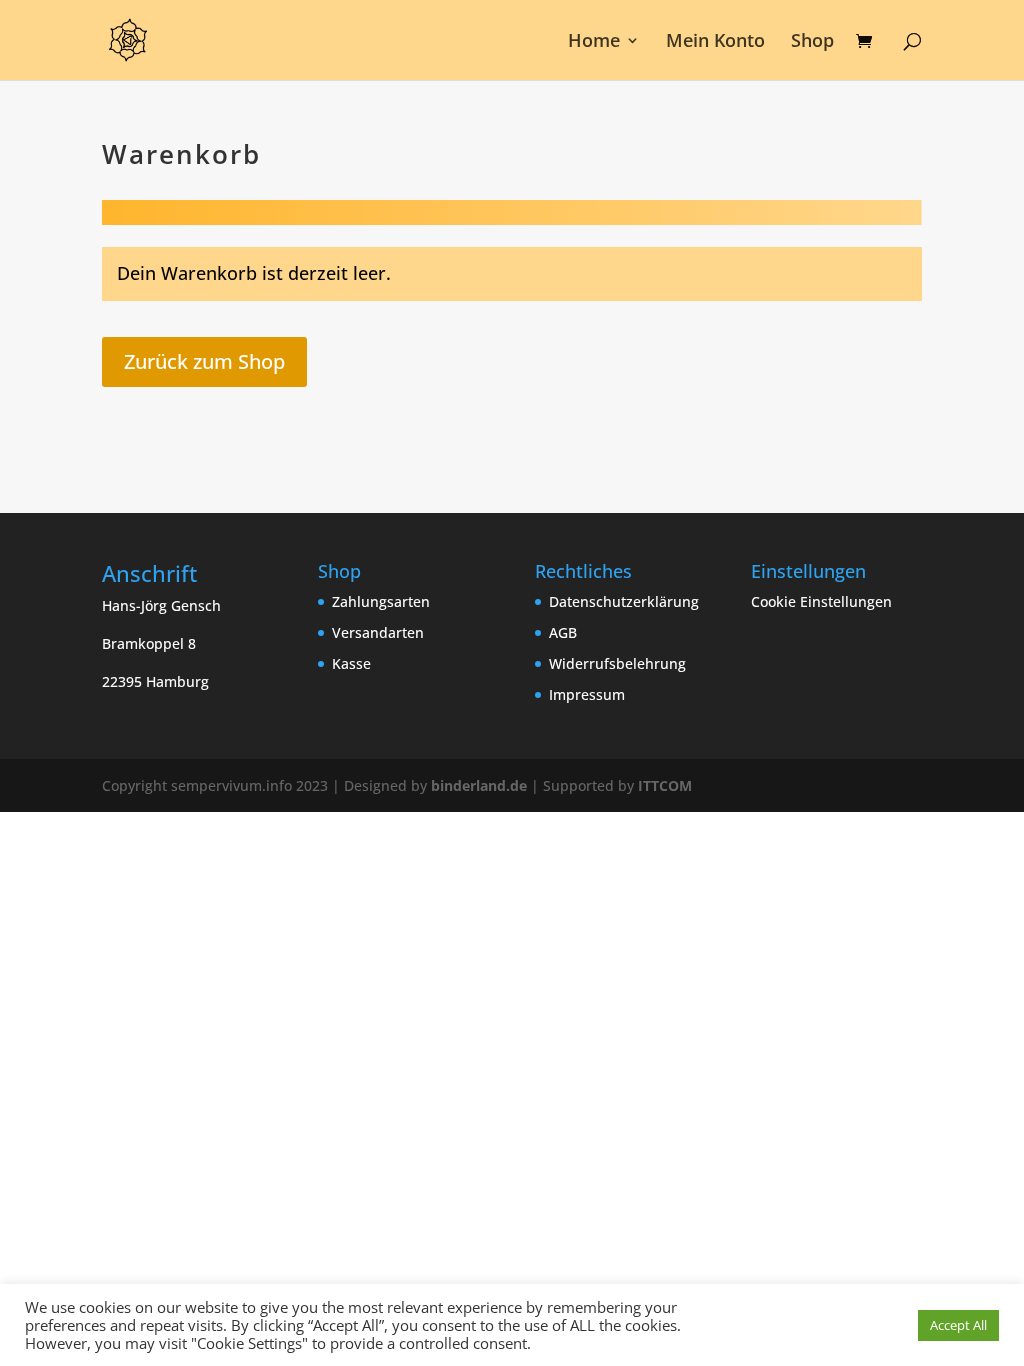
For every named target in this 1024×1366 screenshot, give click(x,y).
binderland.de (479, 785)
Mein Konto (715, 42)
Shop (812, 42)
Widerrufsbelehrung (617, 663)
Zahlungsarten (381, 601)
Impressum (587, 694)
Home (594, 42)
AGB (563, 632)
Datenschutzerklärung (624, 601)
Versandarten (378, 632)
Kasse (351, 663)
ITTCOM (665, 785)
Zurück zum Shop (204, 361)
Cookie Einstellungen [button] (821, 601)
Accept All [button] (958, 1325)
